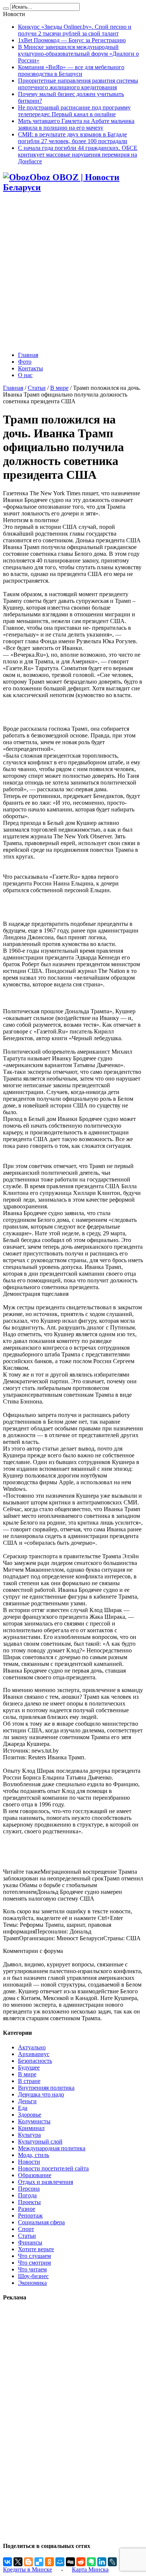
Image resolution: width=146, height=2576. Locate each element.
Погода (27, 2195)
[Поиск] (6, 9)
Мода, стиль (34, 2155)
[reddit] (81, 2562)
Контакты (31, 368)
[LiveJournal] (112, 2562)
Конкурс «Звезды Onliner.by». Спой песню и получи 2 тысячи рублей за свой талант (75, 30)
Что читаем (32, 2269)
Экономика (32, 2283)
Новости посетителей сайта (53, 2168)
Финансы (30, 2242)
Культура (29, 2135)
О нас (25, 375)
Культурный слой (40, 2141)
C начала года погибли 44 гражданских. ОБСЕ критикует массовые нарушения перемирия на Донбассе (78, 155)
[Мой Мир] (60, 2562)
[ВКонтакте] (7, 2562)
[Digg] (70, 2562)
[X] (18, 2562)
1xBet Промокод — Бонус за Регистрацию (72, 40)
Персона (29, 2189)
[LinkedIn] (102, 2562)
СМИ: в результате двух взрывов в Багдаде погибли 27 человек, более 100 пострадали (73, 138)
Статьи (37, 388)
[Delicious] (39, 2562)
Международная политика (52, 2148)
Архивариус (34, 2054)
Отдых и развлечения (45, 2182)
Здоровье (30, 2115)
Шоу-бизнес (33, 2276)
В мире (59, 388)
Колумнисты (34, 2121)
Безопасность (35, 2061)
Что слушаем (34, 2256)
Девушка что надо (41, 2094)
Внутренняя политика (46, 2088)
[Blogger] (28, 2562)
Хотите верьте (36, 2249)
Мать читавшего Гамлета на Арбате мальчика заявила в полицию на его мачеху (76, 124)
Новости (29, 2162)
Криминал (31, 2128)
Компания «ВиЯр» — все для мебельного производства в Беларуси (71, 70)
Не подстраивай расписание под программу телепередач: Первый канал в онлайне (74, 111)
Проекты (29, 2202)
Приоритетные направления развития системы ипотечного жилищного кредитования (78, 84)
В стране (29, 2081)
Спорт (26, 2229)
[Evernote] (91, 2562)
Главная (28, 355)
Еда (23, 2108)
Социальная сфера (41, 2222)
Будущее (29, 2067)
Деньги (27, 2101)
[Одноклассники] (49, 2562)
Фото (25, 362)
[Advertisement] (73, 273)
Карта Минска (90, 2569)
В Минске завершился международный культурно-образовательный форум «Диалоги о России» (78, 54)
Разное (27, 2209)
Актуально (32, 2047)
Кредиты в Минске (28, 2569)
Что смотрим (34, 2263)
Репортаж (30, 2216)
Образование (35, 2175)
